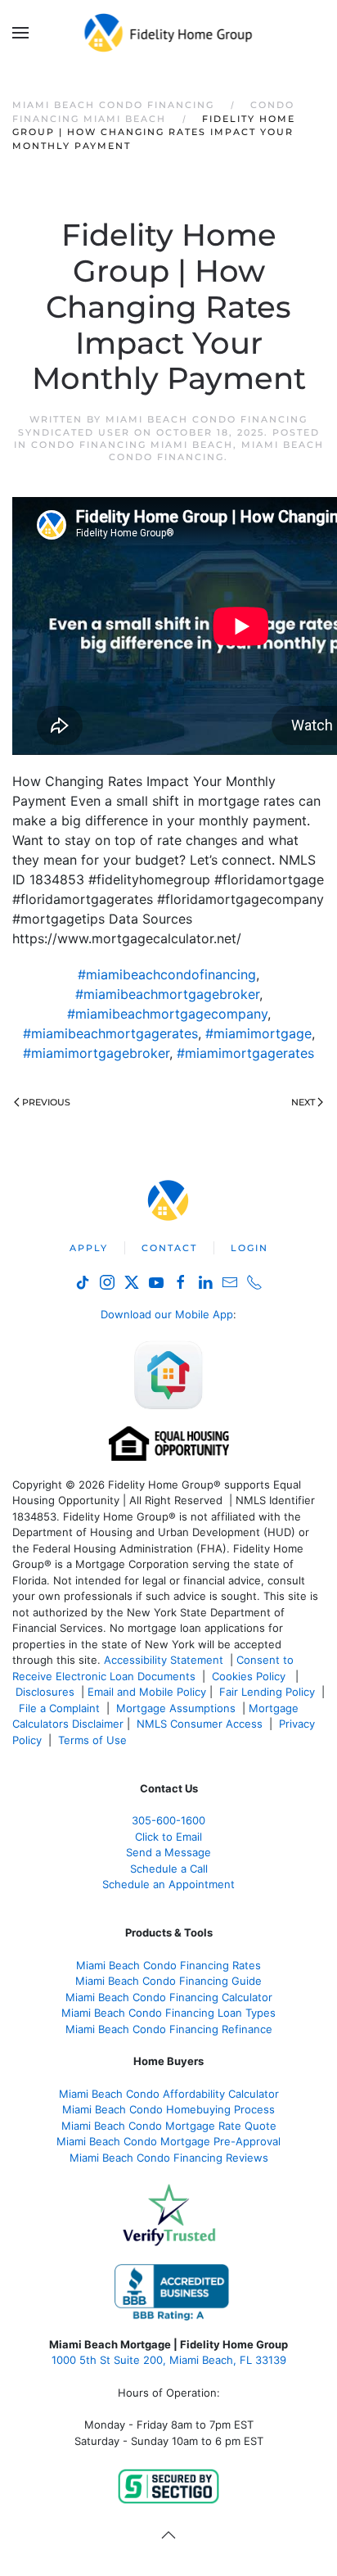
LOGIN (249, 1248)
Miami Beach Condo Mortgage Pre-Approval (168, 2141)
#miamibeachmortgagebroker (167, 994)
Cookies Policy (250, 1676)
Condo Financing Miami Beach (132, 445)
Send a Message (168, 1852)
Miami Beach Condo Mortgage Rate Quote (169, 2126)
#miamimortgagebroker (96, 1053)
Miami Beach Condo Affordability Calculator (169, 2094)
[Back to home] (169, 33)
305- (168, 1820)
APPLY (89, 1248)
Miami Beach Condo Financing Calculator (169, 1997)
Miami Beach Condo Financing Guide (168, 1981)
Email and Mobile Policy (147, 1692)
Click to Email (168, 1837)
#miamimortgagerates (245, 1053)
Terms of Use (94, 1740)
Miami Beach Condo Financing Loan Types (168, 2013)
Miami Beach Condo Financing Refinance (169, 2029)
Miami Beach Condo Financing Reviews (169, 2158)
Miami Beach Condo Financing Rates (168, 1965)
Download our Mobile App (167, 1314)
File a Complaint (61, 1708)
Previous (46, 1102)
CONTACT (169, 1248)
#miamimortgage (258, 1033)
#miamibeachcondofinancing (167, 974)
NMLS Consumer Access (200, 1724)
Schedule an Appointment (168, 1884)
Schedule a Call (169, 1869)
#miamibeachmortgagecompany (167, 1014)
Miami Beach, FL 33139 (169, 2360)
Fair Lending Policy (267, 1692)
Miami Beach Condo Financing (216, 451)
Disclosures (45, 1692)
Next (303, 1102)
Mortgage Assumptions (176, 1708)
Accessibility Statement (164, 1660)
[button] (20, 33)
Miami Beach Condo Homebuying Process (168, 2109)
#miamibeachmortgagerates (110, 1033)
